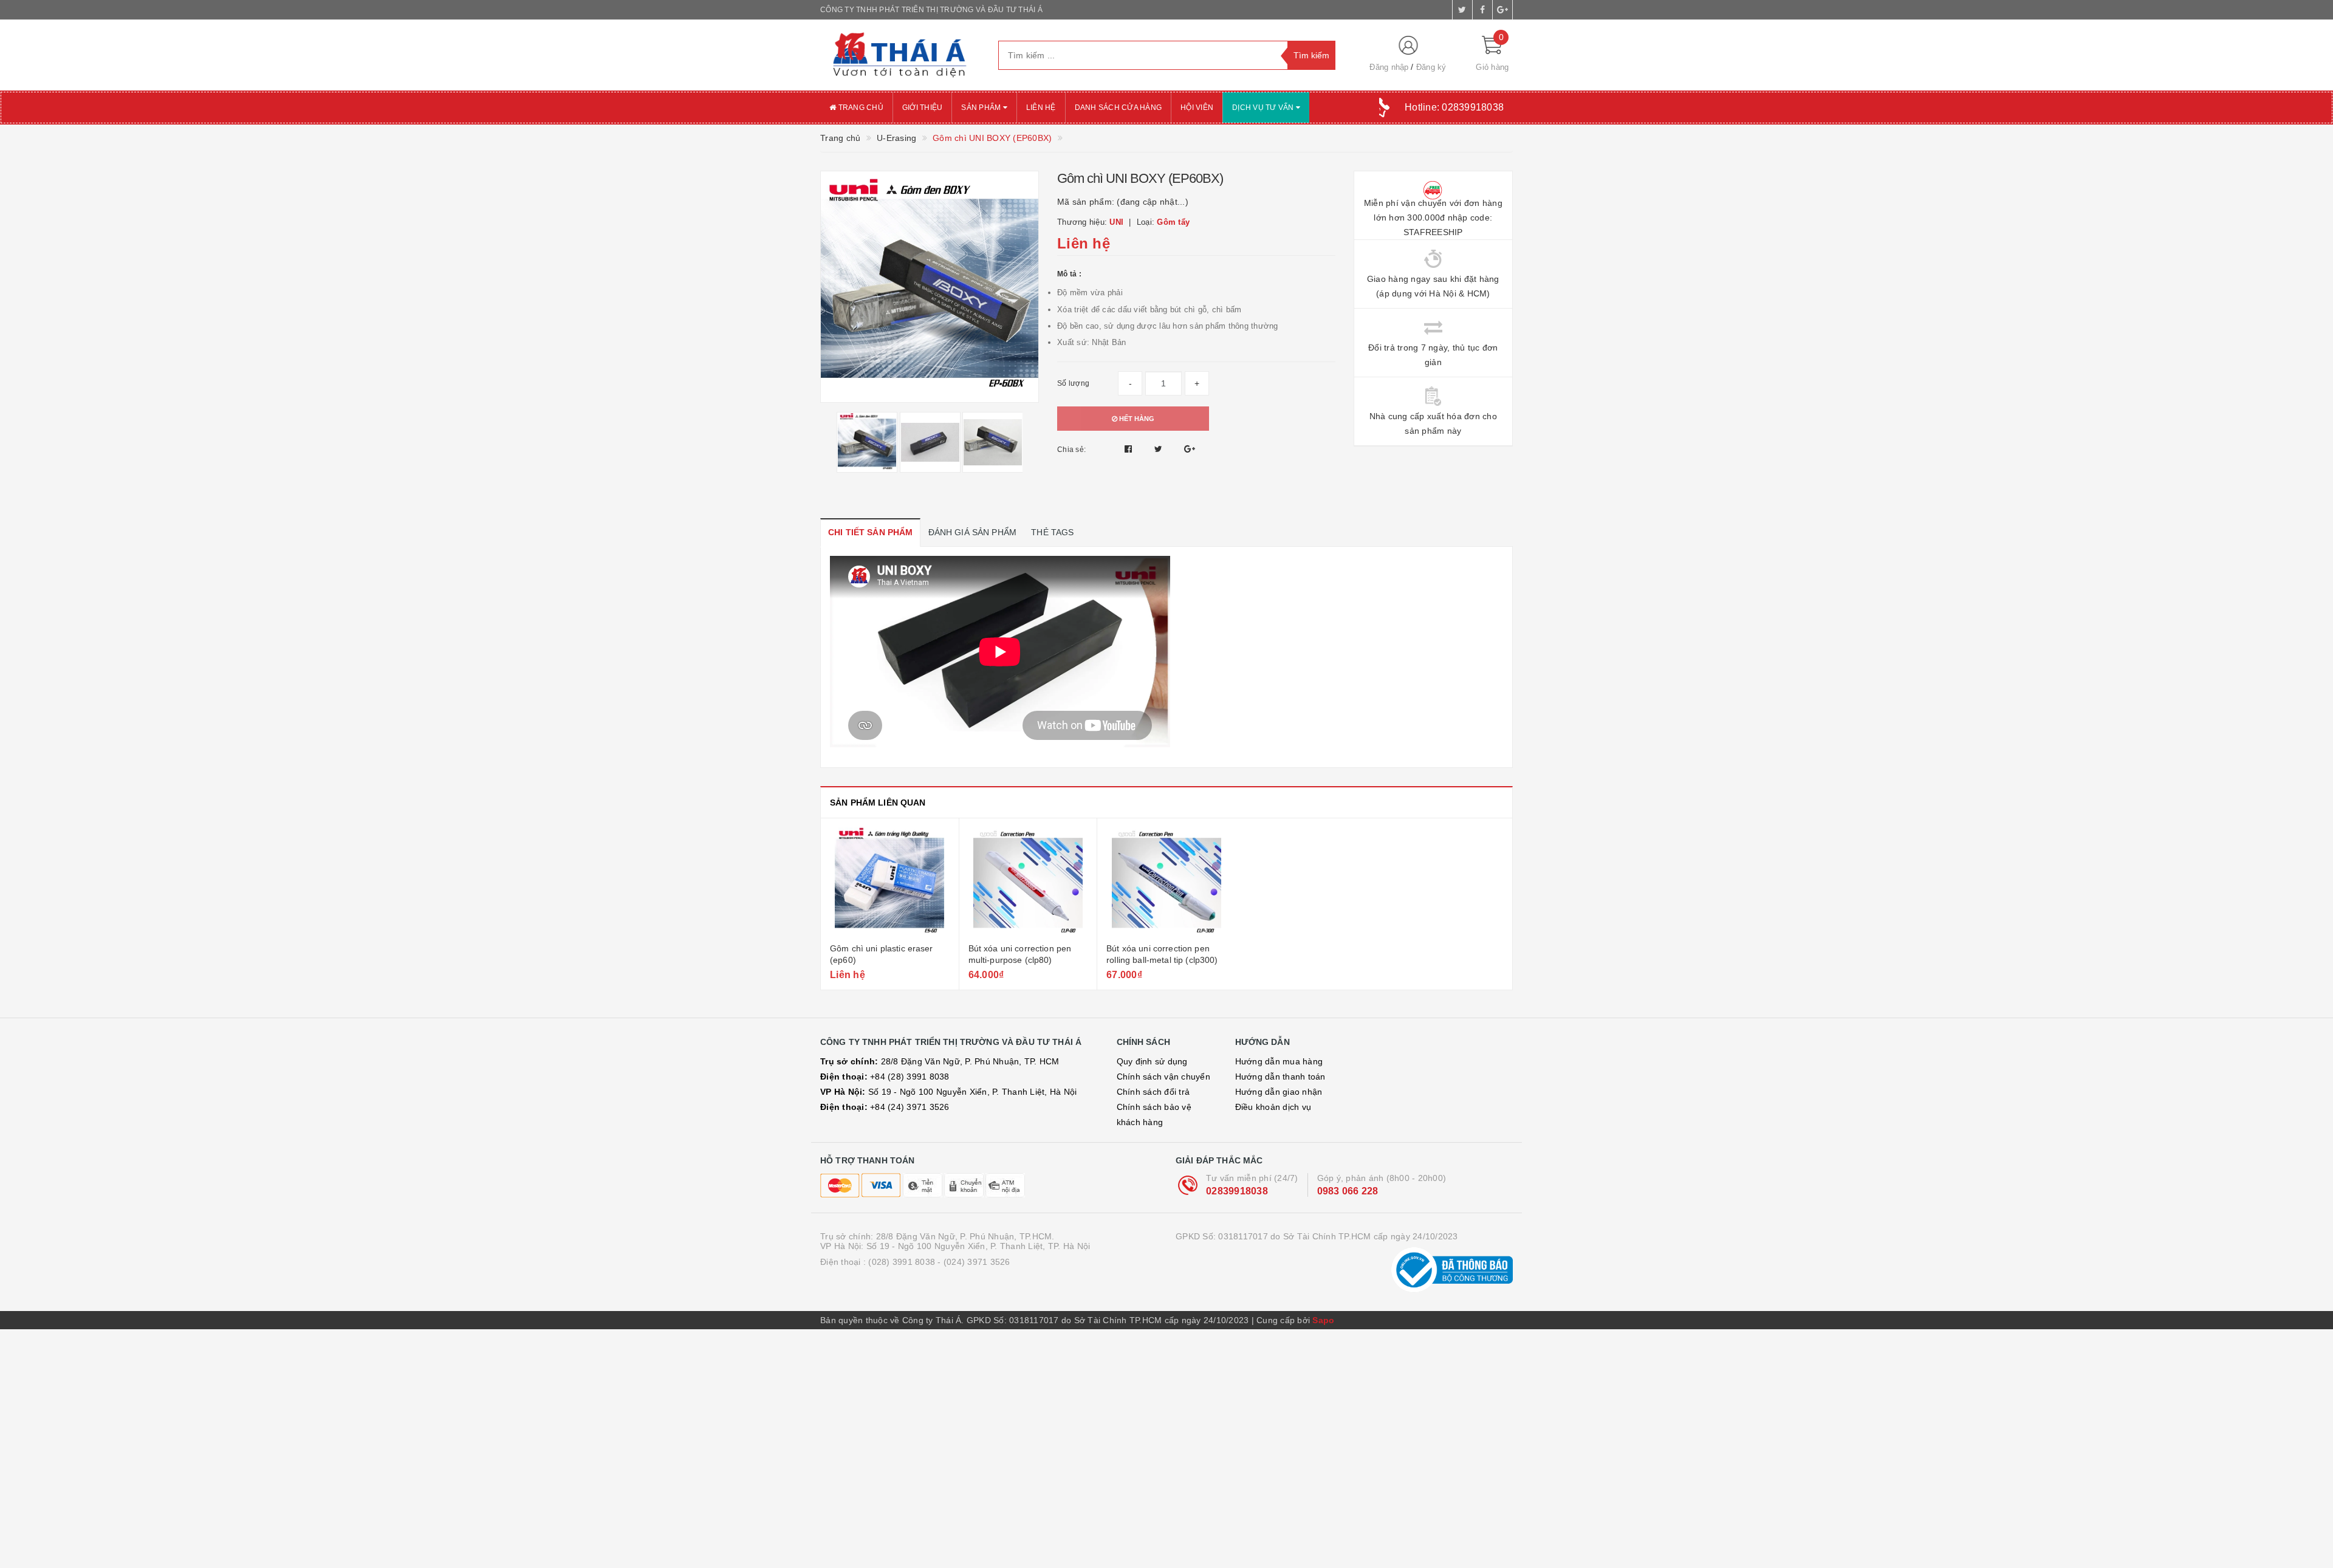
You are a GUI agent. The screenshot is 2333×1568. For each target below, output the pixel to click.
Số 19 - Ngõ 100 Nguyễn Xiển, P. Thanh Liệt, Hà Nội (948, 1092)
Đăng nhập (1389, 67)
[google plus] (1502, 10)
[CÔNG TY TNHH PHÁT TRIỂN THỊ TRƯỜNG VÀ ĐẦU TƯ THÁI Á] (900, 55)
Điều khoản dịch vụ (1273, 1107)
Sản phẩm (982, 108)
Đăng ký (1431, 67)
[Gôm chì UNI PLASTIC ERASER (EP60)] (890, 882)
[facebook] (1482, 10)
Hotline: (1454, 107)
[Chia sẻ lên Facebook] (1130, 449)
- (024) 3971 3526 (974, 1262)
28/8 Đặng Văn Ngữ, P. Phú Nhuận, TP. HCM (940, 1061)
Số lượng (1073, 383)
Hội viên (1197, 108)
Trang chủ (860, 108)
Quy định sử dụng (1152, 1061)
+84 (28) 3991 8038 (885, 1077)
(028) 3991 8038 (902, 1262)
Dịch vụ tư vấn (1264, 108)
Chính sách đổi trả (1153, 1092)
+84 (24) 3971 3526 (885, 1107)
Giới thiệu (923, 108)
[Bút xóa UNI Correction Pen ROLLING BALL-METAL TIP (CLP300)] (1166, 882)
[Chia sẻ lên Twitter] (1160, 449)
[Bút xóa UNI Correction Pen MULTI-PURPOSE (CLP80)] (1028, 882)
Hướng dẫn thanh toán (1280, 1077)
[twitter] (1462, 10)
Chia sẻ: (1071, 450)
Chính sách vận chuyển (1163, 1077)
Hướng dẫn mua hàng (1279, 1061)
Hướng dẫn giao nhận (1279, 1092)
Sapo (1323, 1320)
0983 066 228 (1348, 1191)
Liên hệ (1041, 108)
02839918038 (1237, 1191)
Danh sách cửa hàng (1119, 108)
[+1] (1190, 449)
